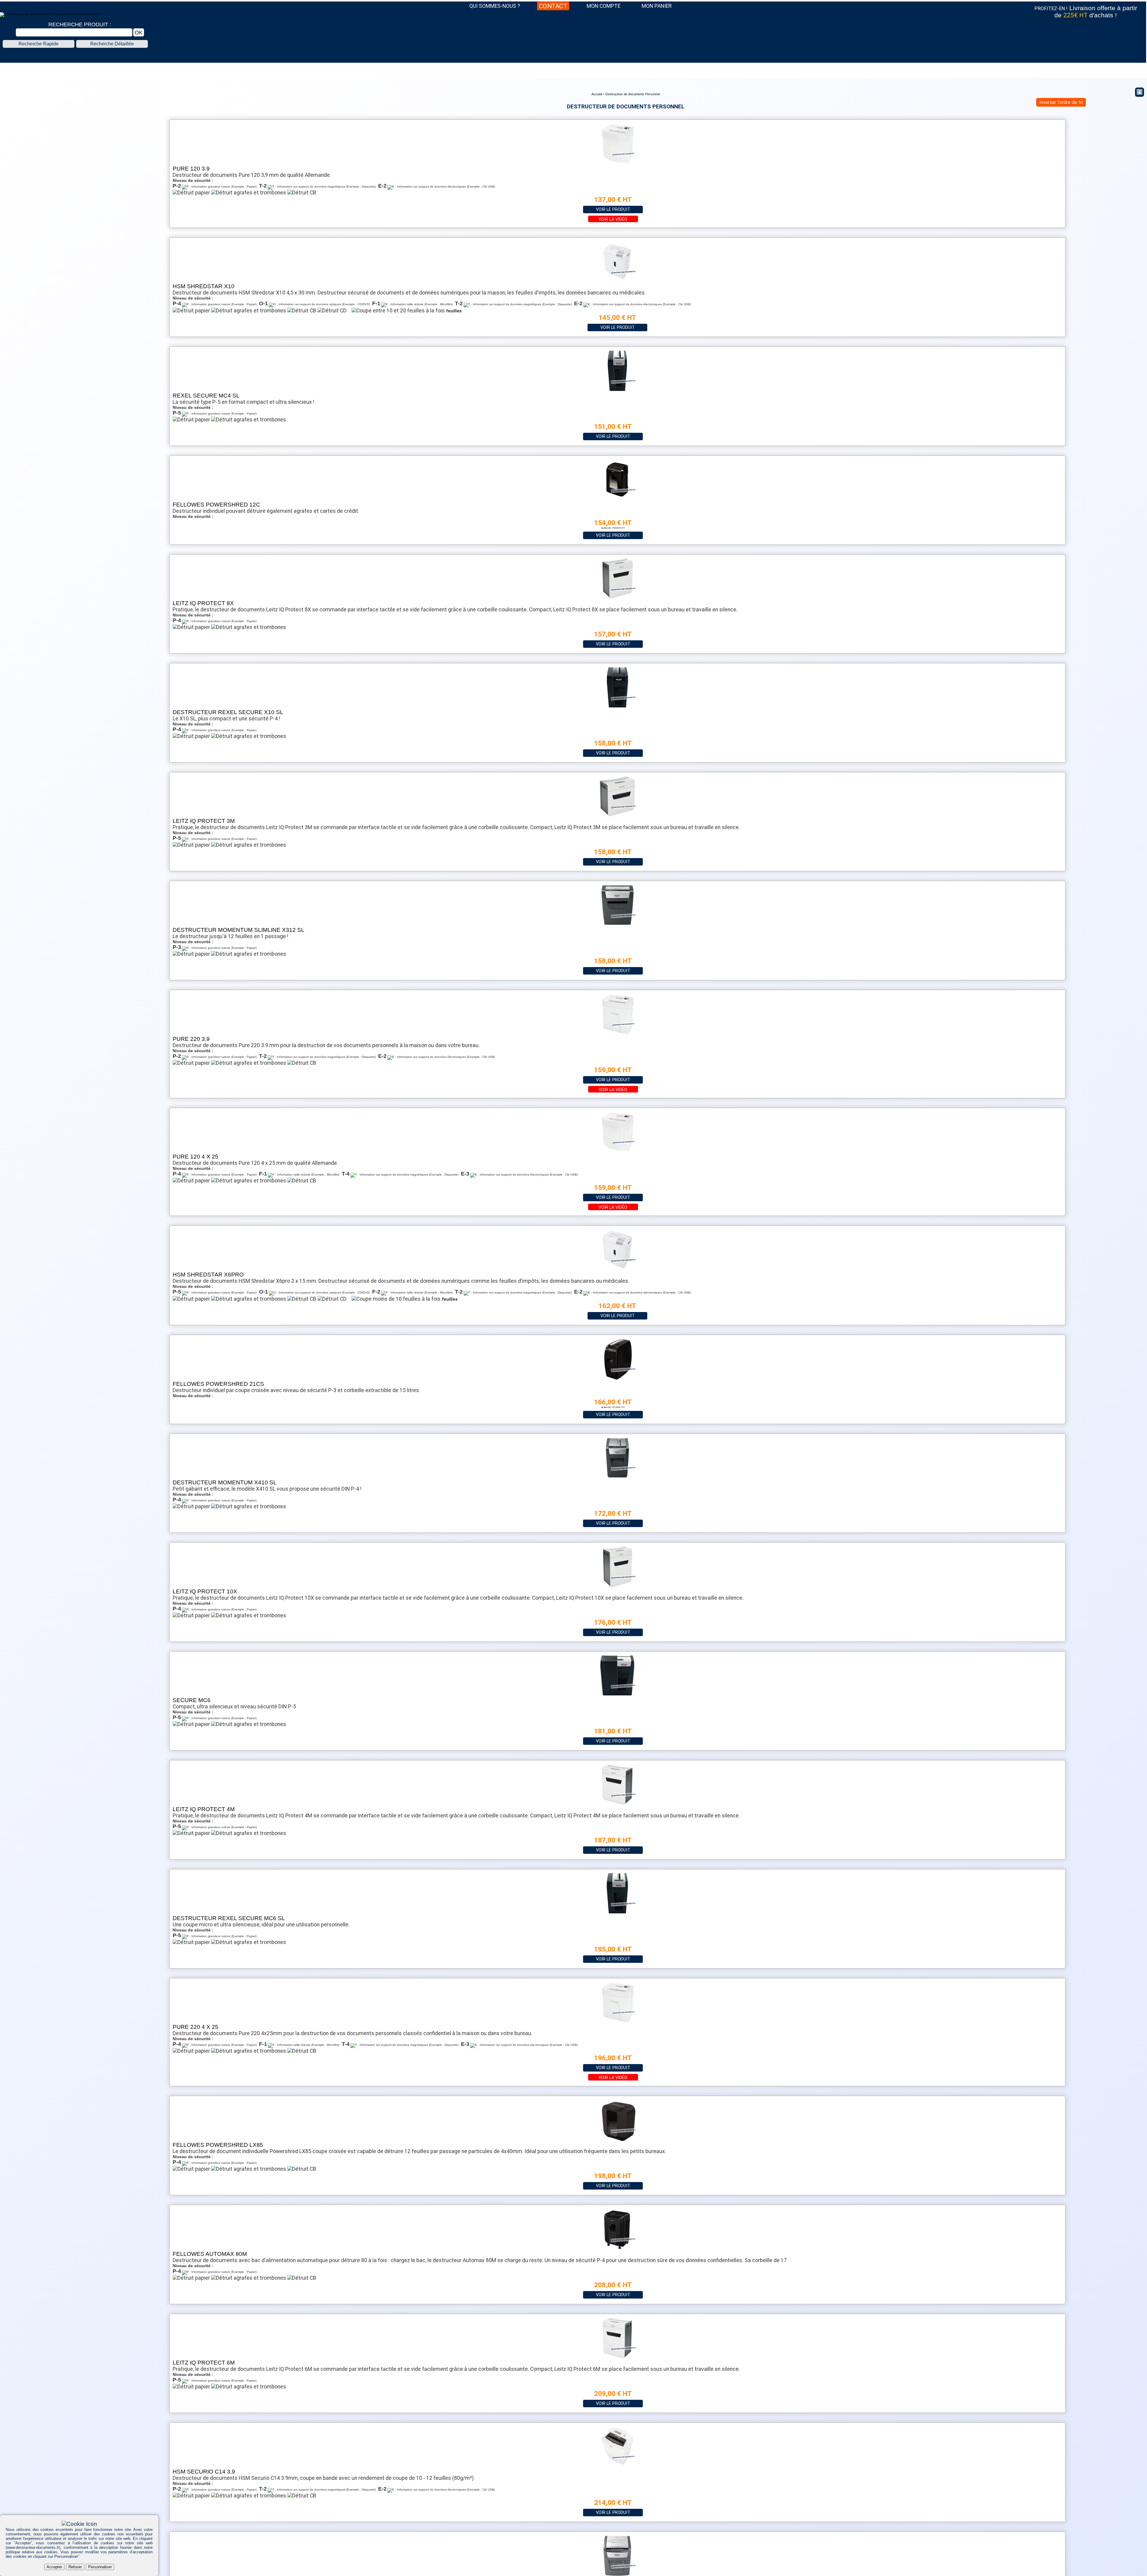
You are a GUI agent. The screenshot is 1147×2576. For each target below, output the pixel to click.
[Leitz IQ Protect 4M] (617, 1804)
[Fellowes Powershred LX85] (617, 2140)
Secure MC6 (192, 1700)
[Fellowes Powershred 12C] (617, 500)
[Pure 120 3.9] (617, 164)
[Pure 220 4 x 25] (617, 2022)
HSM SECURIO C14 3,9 (204, 2472)
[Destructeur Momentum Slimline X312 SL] (617, 925)
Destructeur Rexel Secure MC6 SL (229, 1918)
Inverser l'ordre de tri (1061, 102)
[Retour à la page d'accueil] (573, 56)
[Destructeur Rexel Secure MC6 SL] (617, 1913)
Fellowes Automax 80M (210, 2254)
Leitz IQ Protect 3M (204, 821)
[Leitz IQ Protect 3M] (617, 816)
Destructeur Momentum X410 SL (225, 1482)
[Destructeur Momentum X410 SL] (617, 1478)
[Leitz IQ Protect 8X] (617, 598)
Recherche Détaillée (112, 44)
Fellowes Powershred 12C (216, 505)
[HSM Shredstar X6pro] (617, 1270)
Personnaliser (100, 2567)
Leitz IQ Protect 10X (205, 1591)
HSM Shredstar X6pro (208, 1275)
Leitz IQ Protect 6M (204, 2363)
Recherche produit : (80, 24)
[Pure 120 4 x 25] (617, 1152)
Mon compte (604, 6)
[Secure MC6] (617, 1695)
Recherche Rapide (39, 44)
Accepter (54, 2567)
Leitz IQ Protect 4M (204, 1809)
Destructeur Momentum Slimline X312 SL (239, 930)
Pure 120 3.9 (191, 169)
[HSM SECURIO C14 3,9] (617, 2467)
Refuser (75, 2567)
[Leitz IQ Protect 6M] (617, 2358)
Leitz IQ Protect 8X (203, 603)
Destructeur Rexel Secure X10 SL (228, 712)
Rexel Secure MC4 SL (206, 396)
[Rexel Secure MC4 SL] (617, 391)
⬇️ (1140, 92)
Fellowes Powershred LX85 (218, 2145)
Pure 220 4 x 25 (195, 2027)
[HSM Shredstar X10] (617, 281)
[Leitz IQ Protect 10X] (617, 1587)
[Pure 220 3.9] (617, 1034)
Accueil (597, 94)
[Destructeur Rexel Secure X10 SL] (617, 707)
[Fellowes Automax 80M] (617, 2249)
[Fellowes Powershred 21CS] (617, 1379)
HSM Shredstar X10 (204, 286)
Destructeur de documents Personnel (633, 94)
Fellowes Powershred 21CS (218, 1384)
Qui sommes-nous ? (495, 6)
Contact (553, 6)
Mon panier (657, 6)
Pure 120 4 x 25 (195, 1157)
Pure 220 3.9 (191, 1039)
